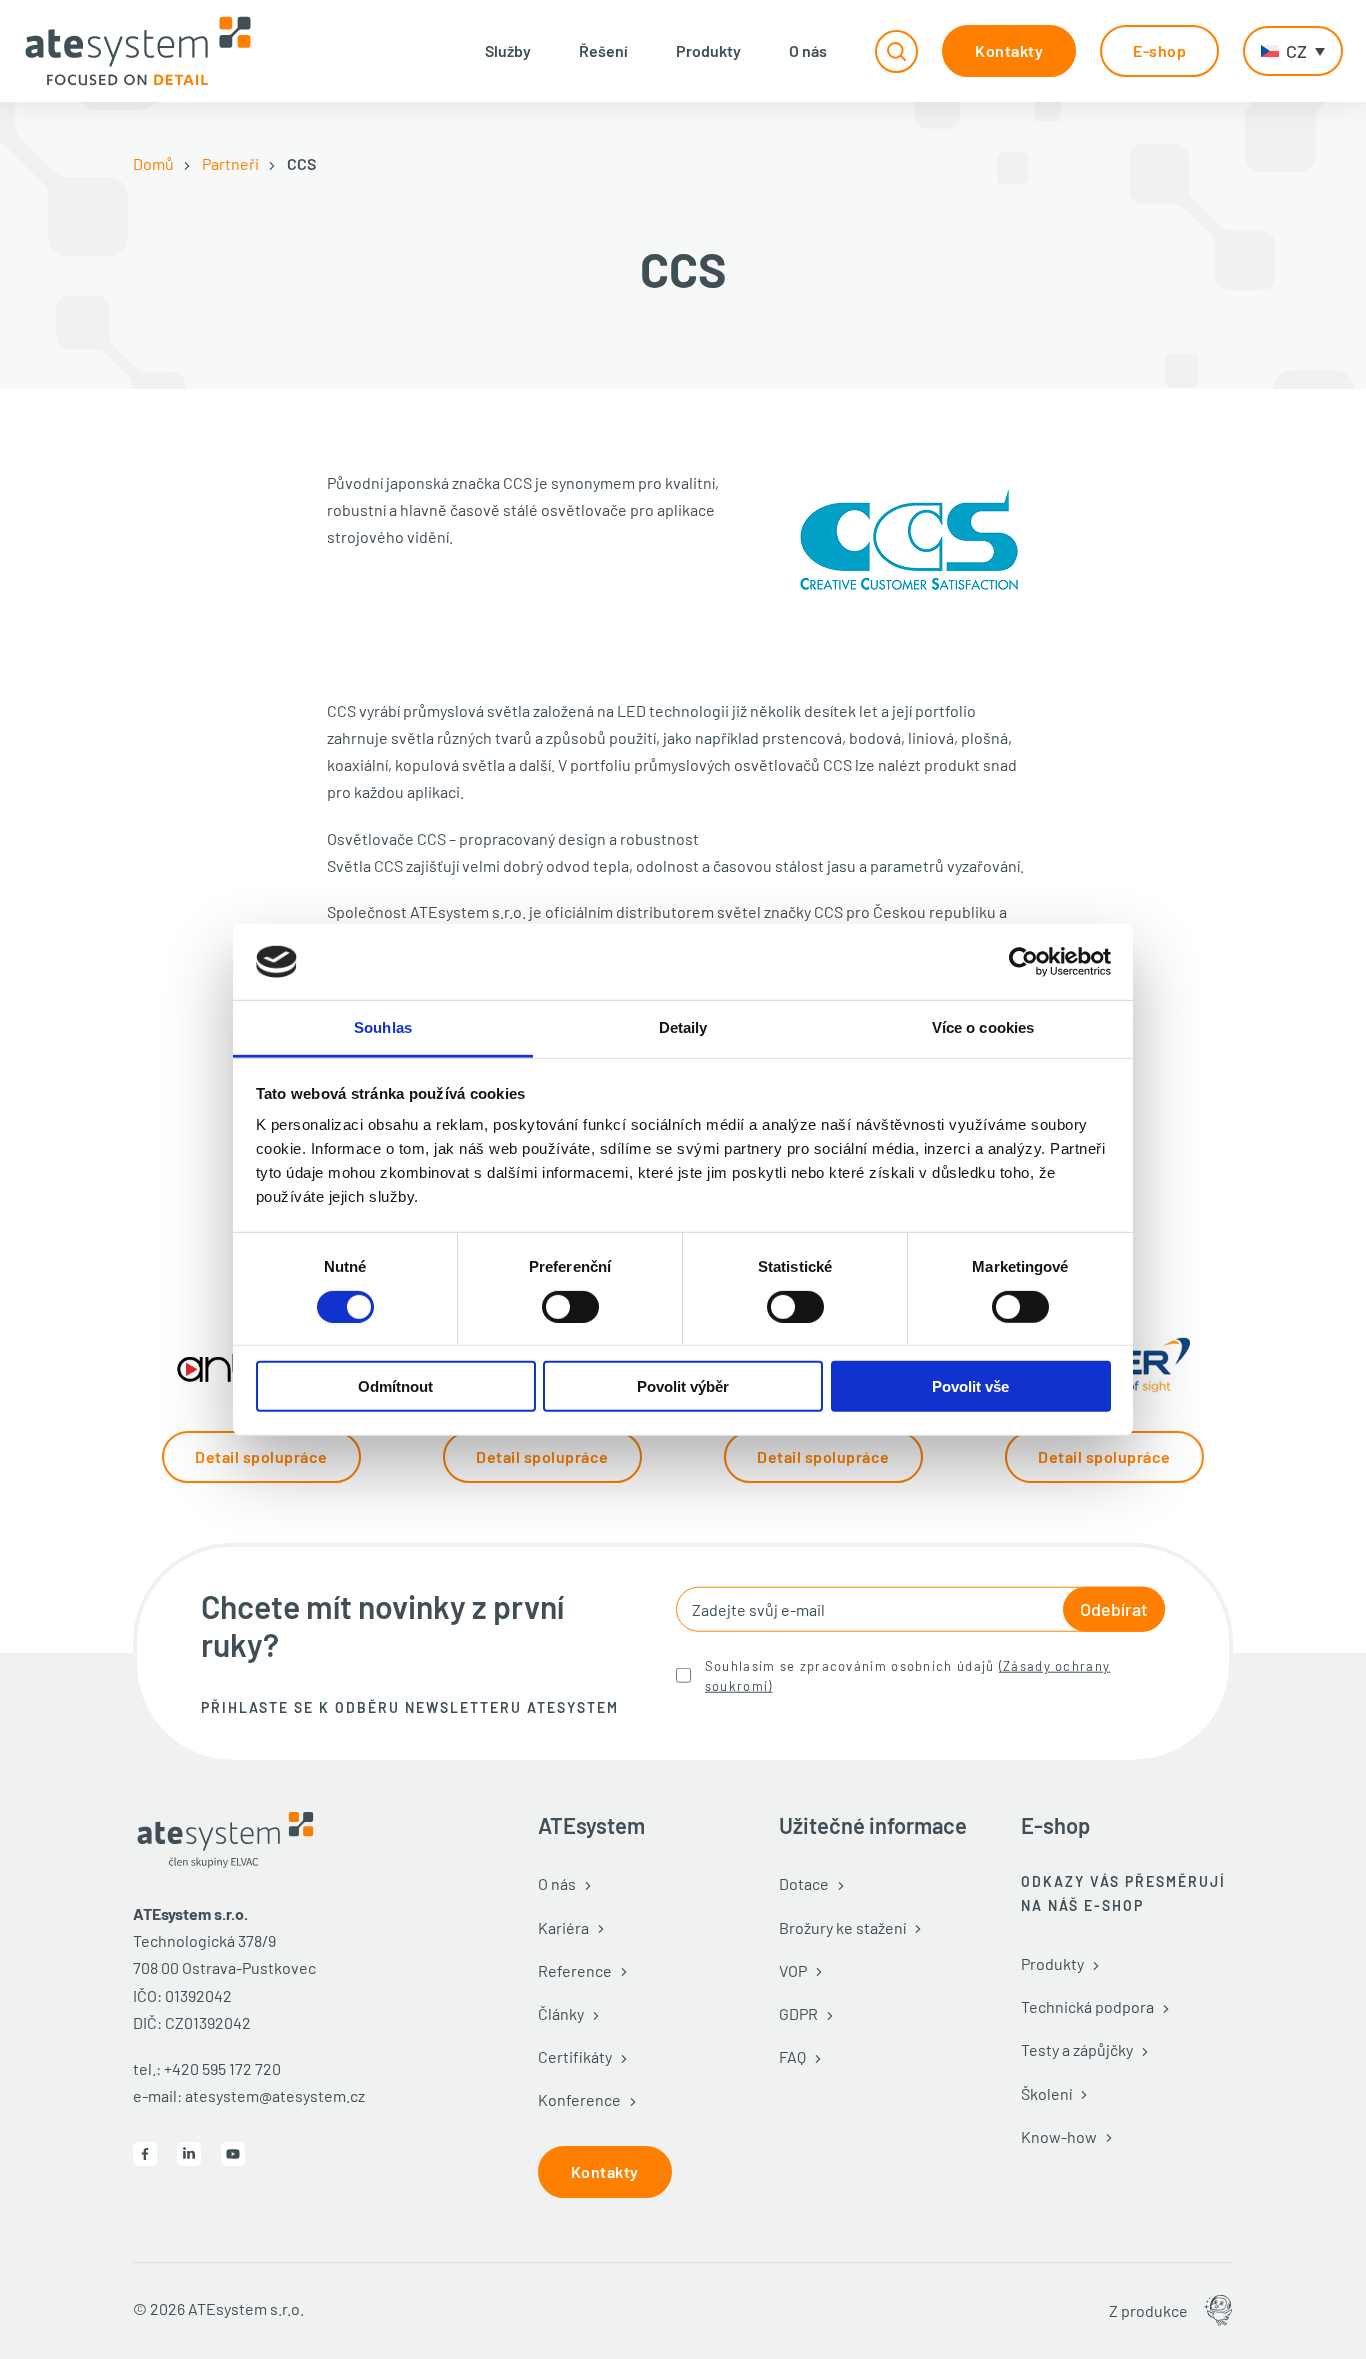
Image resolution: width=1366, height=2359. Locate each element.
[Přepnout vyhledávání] (896, 51)
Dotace (804, 1883)
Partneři (230, 163)
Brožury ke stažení (842, 1927)
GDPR (798, 2013)
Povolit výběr (683, 1386)
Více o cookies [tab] (983, 1027)
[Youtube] (233, 2154)
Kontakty (1009, 50)
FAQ (792, 2056)
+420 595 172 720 (222, 2068)
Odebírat (1114, 1609)
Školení (1046, 2093)
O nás (808, 50)
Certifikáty (575, 2056)
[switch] (570, 1306)
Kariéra (563, 1927)
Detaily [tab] (683, 1027)
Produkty (708, 50)
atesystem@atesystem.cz (275, 2095)
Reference (575, 1970)
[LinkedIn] (189, 2154)
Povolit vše (970, 1386)
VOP (793, 1970)
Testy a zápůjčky (1077, 2049)
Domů (153, 163)
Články (561, 2013)
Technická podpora (1087, 2006)
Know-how (1059, 2136)
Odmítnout (395, 1386)
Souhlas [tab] (383, 1027)
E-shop (1159, 50)
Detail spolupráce (261, 1456)
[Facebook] (145, 2154)
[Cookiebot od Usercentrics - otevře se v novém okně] (1023, 962)
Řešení (603, 50)
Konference (579, 2099)
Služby (508, 50)
